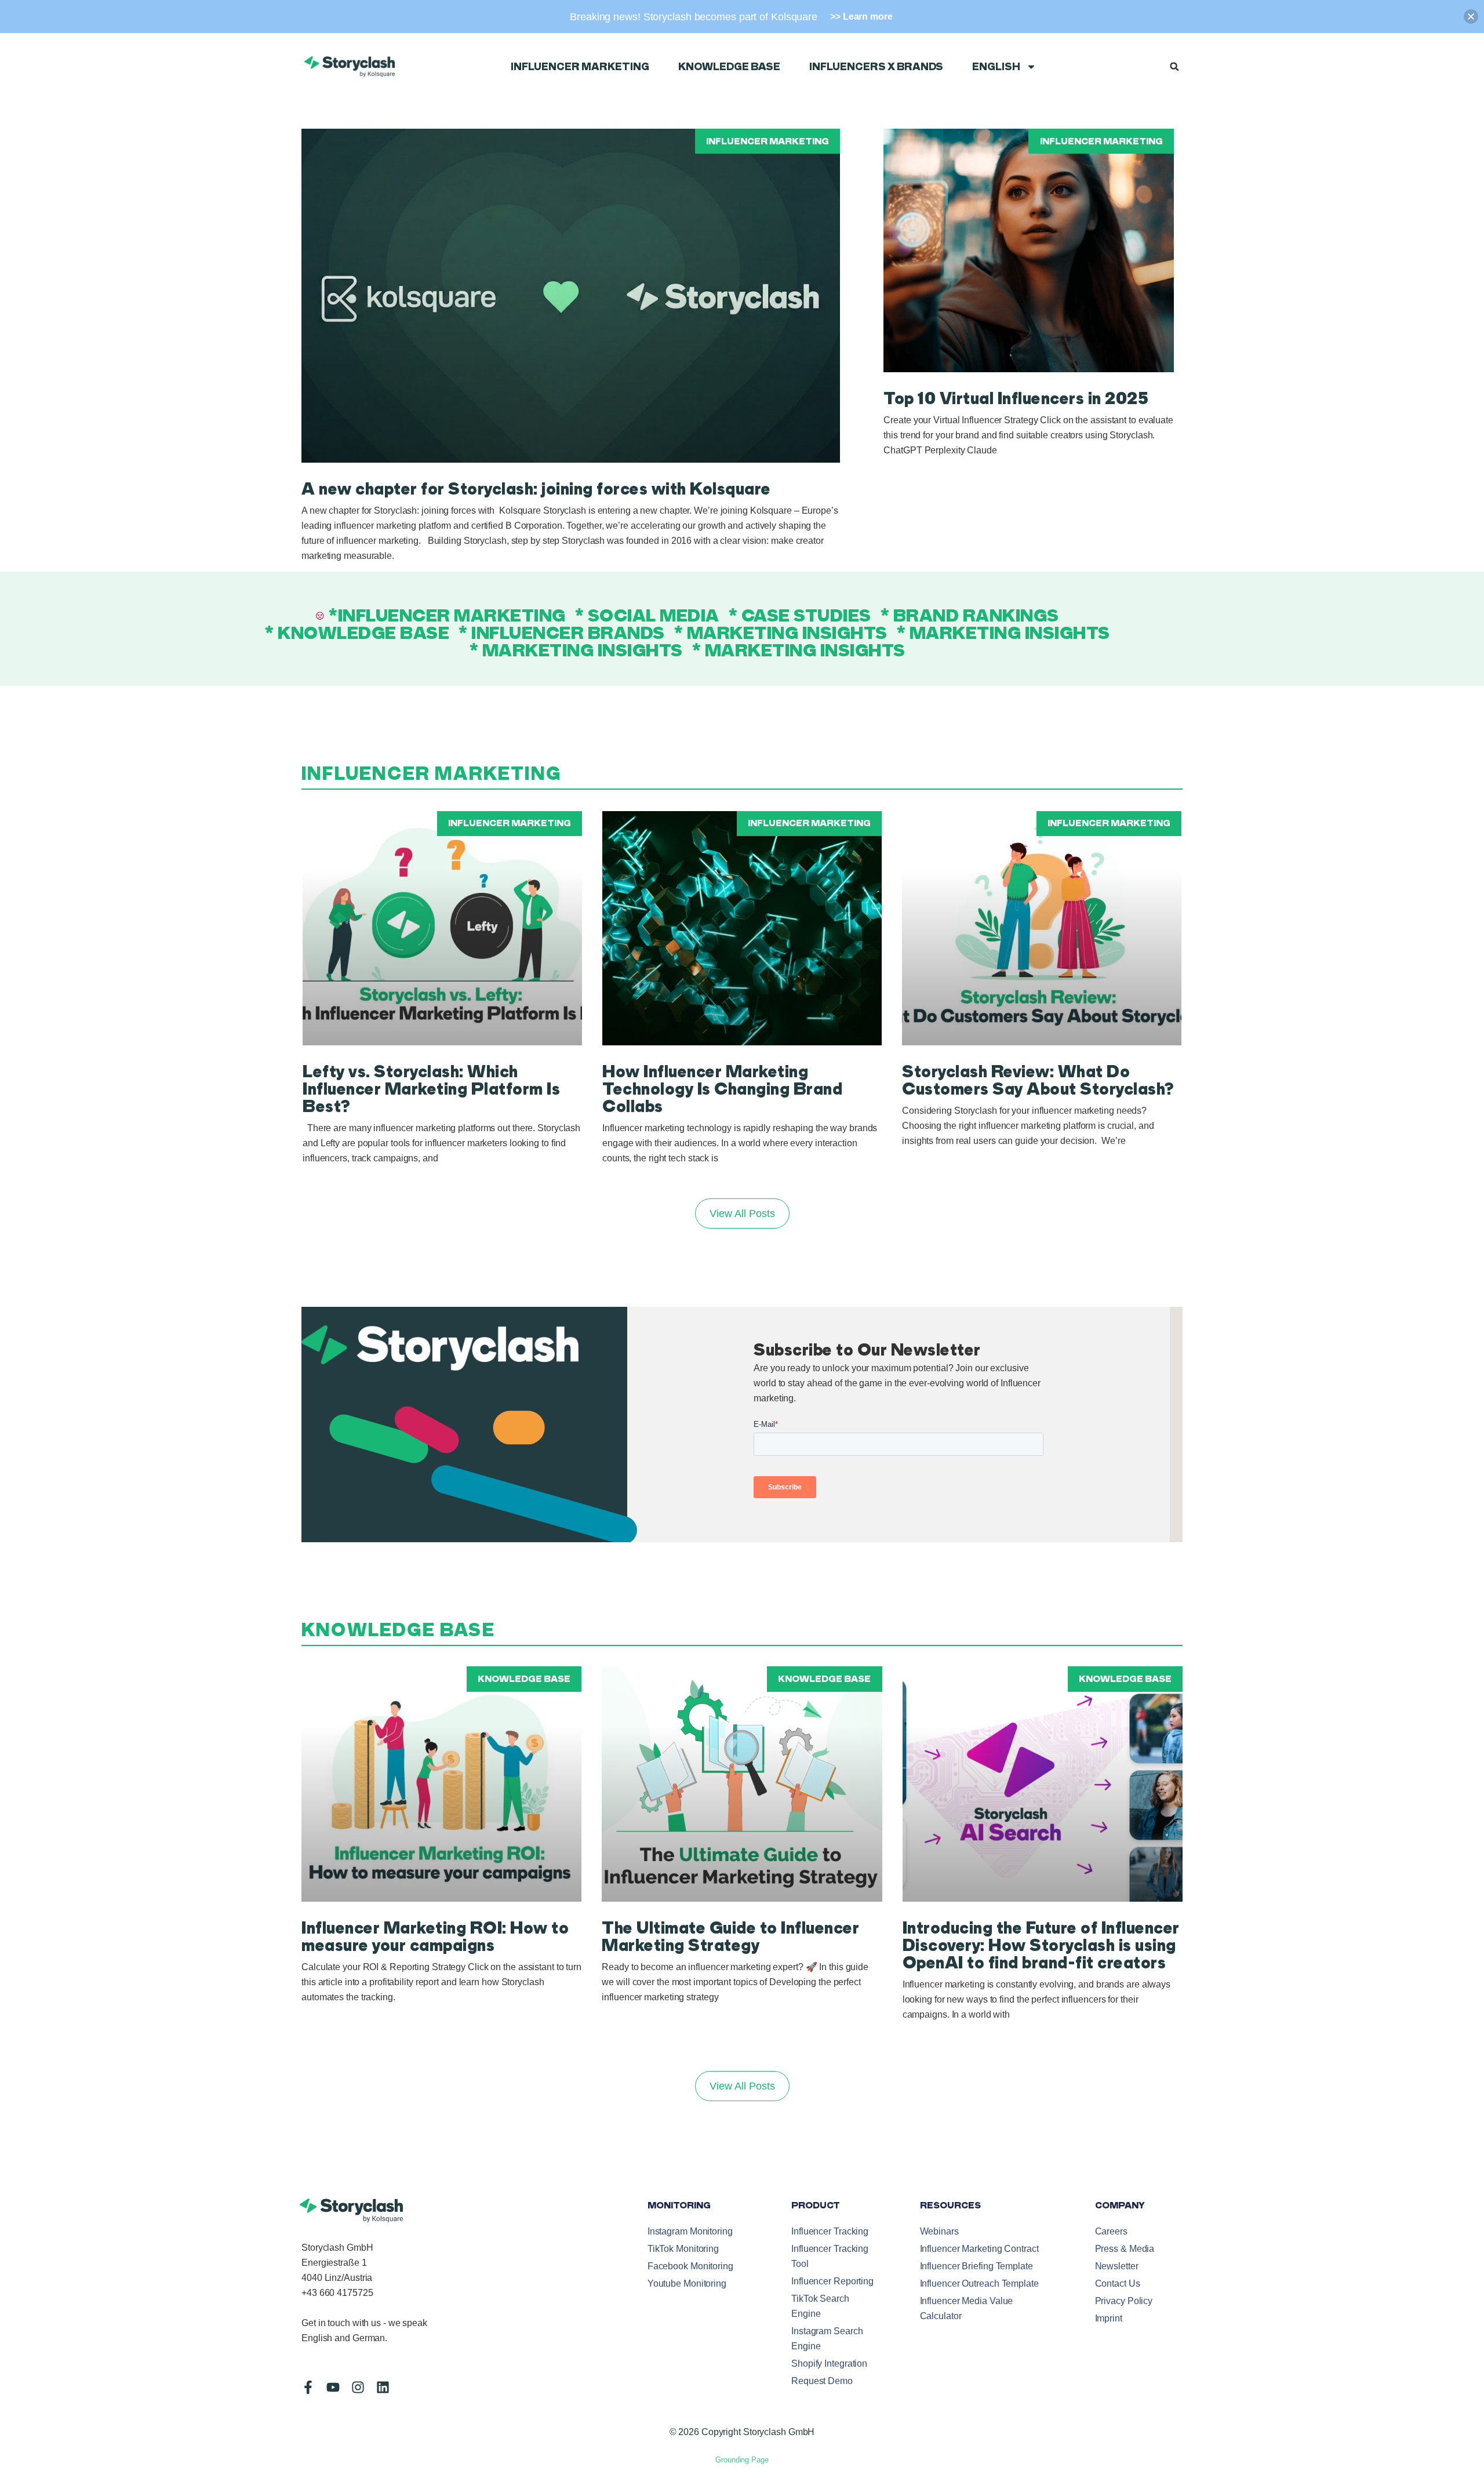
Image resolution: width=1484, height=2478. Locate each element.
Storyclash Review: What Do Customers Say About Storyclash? (1038, 1080)
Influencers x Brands (876, 67)
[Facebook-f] (308, 2387)
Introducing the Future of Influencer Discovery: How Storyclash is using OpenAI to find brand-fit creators (1041, 1945)
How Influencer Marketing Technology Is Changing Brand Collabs (722, 1089)
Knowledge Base (729, 67)
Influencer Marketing (580, 67)
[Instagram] (358, 2387)
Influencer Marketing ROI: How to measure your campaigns (435, 1936)
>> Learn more (861, 17)
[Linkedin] (383, 2387)
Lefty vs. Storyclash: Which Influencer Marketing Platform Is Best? (431, 1089)
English (996, 67)
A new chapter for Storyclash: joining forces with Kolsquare (536, 489)
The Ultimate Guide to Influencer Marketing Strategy (730, 1936)
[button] (1174, 67)
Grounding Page (742, 2460)
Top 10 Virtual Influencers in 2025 (1016, 398)
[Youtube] (333, 2387)
